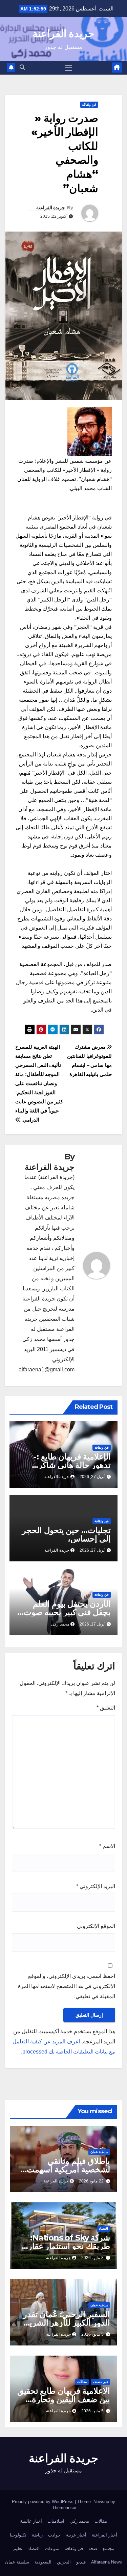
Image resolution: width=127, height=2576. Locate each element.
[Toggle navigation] (68, 68)
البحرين (64, 2562)
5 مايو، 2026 (92, 2334)
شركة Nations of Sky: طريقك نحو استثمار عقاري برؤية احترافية (66, 2246)
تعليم (18, 2548)
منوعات (52, 2548)
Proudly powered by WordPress (43, 2502)
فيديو (81, 2562)
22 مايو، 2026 (91, 2181)
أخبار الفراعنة (104, 2535)
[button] (22, 67)
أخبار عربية (76, 2535)
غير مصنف (101, 2382)
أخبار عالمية (31, 2521)
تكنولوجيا (18, 2535)
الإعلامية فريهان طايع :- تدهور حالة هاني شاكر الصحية (72, 1465)
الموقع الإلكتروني (96, 1926)
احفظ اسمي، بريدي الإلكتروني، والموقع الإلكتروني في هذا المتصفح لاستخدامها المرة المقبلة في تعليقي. (67, 1986)
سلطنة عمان (99, 2152)
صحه (93, 2548)
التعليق (106, 1708)
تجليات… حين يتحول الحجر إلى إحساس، (66, 1534)
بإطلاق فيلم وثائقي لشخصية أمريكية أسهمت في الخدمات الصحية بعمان (66, 2169)
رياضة (37, 2535)
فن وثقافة (89, 104)
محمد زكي (79, 2521)
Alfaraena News (107, 2562)
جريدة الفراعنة (63, 34)
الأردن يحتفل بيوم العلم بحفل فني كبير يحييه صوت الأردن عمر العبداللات (67, 1612)
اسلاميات (56, 2521)
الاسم (107, 1846)
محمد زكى (60, 1624)
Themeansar (64, 2508)
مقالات (82, 2382)
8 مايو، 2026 (92, 2258)
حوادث (54, 2535)
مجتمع (108, 2548)
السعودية (43, 2562)
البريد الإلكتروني (96, 1886)
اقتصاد (103, 2229)
